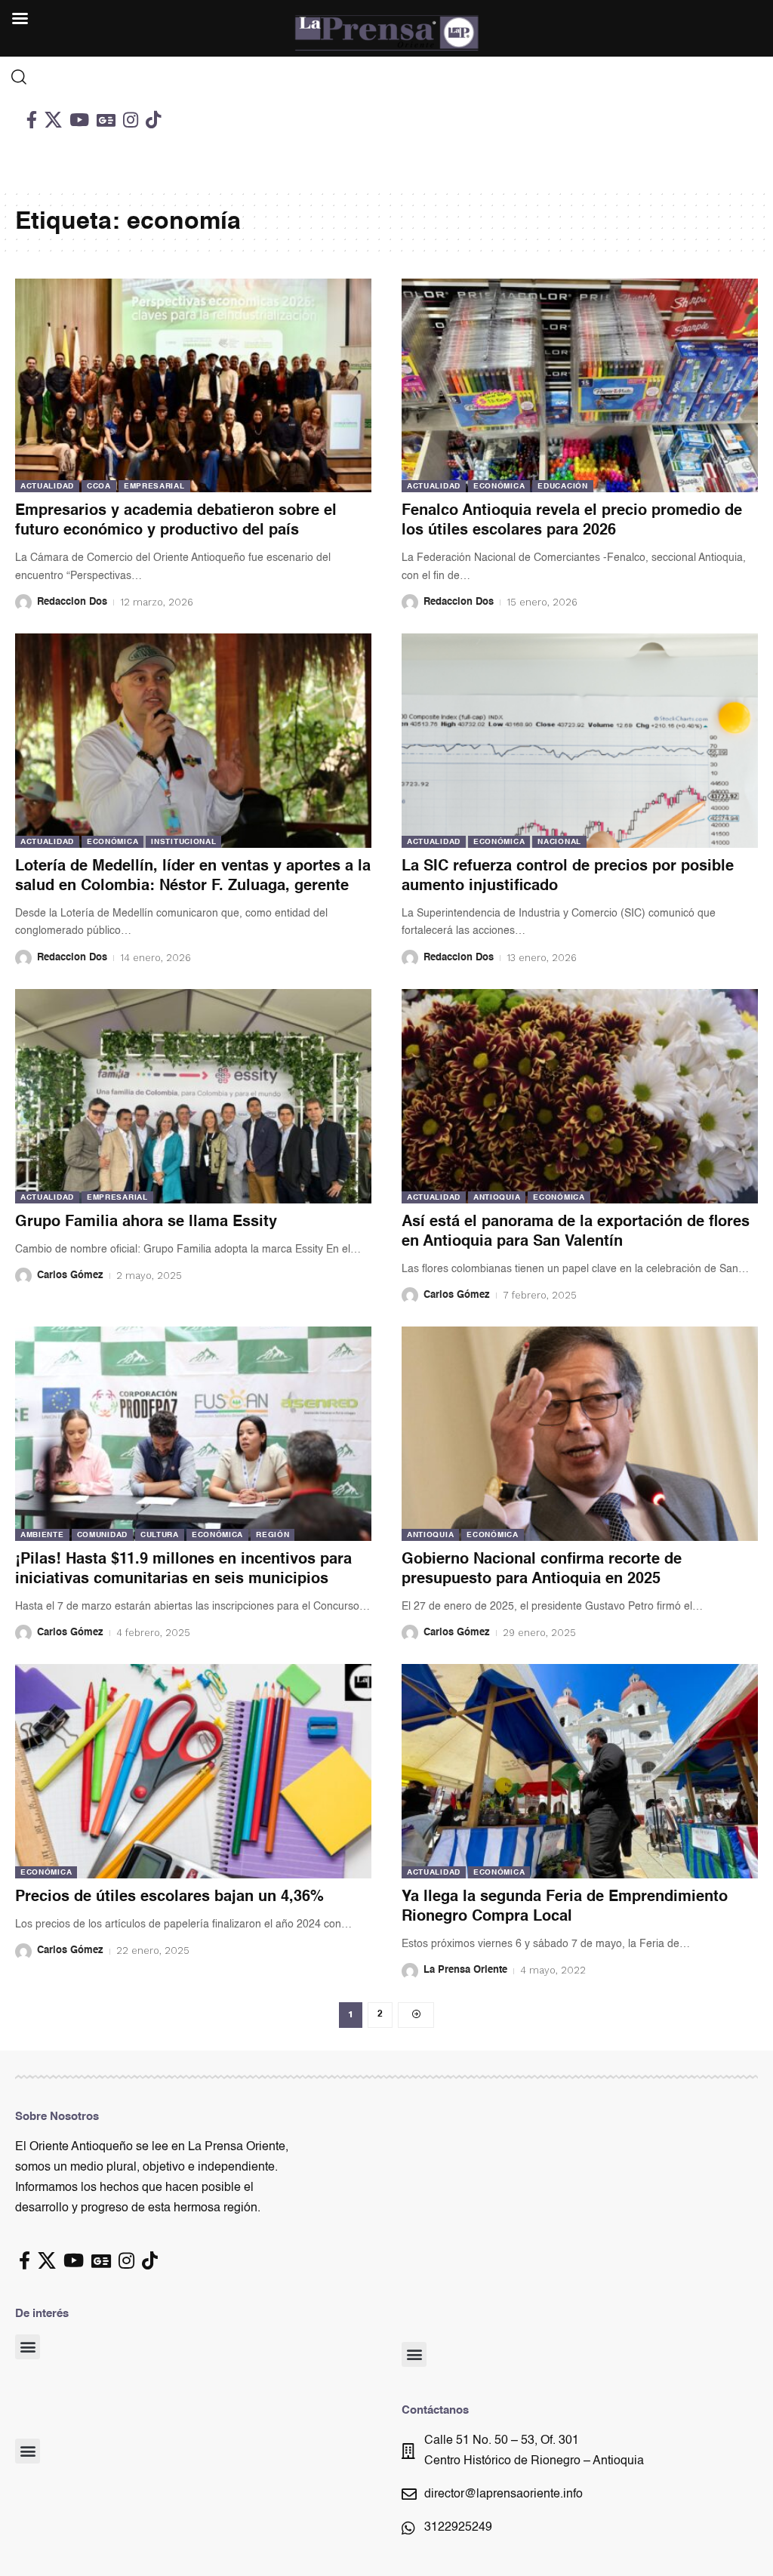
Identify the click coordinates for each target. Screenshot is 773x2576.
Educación (562, 486)
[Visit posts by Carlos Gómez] (23, 1276)
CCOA (99, 486)
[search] (97, 77)
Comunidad (102, 1535)
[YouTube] (79, 120)
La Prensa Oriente (465, 1970)
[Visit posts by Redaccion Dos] (23, 602)
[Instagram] (131, 120)
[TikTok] (153, 120)
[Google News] (106, 120)
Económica (499, 486)
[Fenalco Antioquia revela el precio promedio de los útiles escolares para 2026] (580, 385)
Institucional (183, 842)
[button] (28, 2347)
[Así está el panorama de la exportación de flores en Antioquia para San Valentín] (580, 1096)
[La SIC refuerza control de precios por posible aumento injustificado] (580, 740)
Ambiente (42, 1535)
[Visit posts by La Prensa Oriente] (410, 1971)
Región (273, 1535)
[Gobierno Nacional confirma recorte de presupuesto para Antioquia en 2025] (580, 1433)
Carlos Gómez (70, 1276)
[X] (53, 120)
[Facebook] (32, 120)
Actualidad (47, 486)
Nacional (559, 842)
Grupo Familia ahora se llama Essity (146, 1222)
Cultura (160, 1535)
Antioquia (497, 1197)
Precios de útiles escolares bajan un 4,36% (169, 1897)
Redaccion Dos (72, 602)
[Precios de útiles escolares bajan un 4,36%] (193, 1771)
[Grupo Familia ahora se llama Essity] (193, 1096)
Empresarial (154, 486)
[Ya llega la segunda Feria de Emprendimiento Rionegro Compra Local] (580, 1771)
